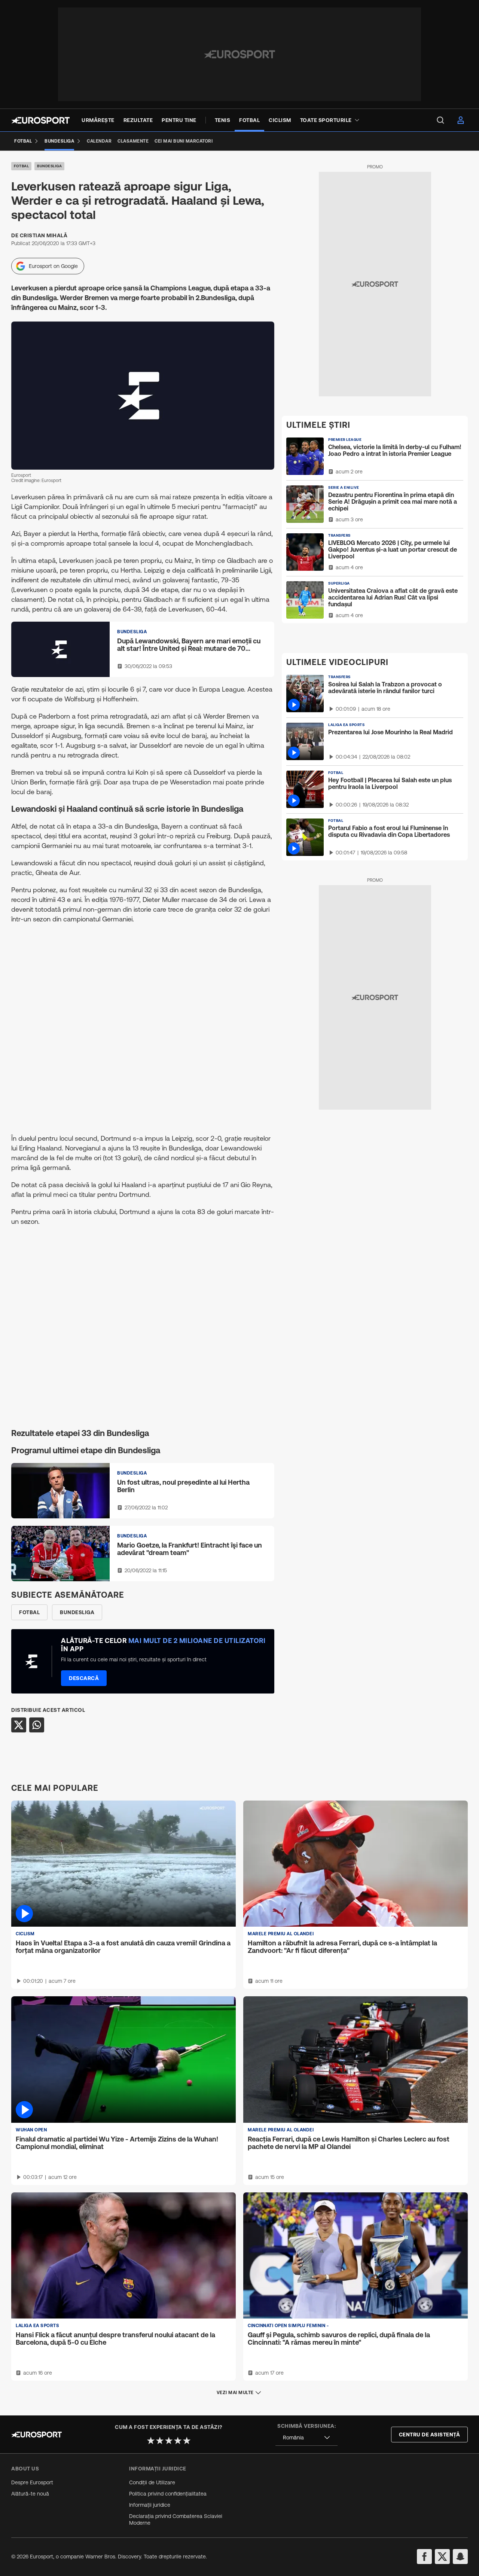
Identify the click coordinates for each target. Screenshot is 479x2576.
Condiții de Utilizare (152, 2482)
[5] (187, 2441)
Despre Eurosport (32, 2482)
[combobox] (306, 2438)
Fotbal (21, 166)
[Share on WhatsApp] (37, 1725)
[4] (178, 2441)
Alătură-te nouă (30, 2494)
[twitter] (442, 2557)
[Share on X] (19, 1725)
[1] (151, 2441)
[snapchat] (460, 2557)
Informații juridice (150, 2505)
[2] (160, 2441)
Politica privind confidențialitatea (168, 2494)
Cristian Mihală (44, 235)
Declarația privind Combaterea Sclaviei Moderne (176, 2519)
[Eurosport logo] (40, 120)
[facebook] (424, 2557)
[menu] (440, 120)
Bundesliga (49, 166)
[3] (169, 2441)
